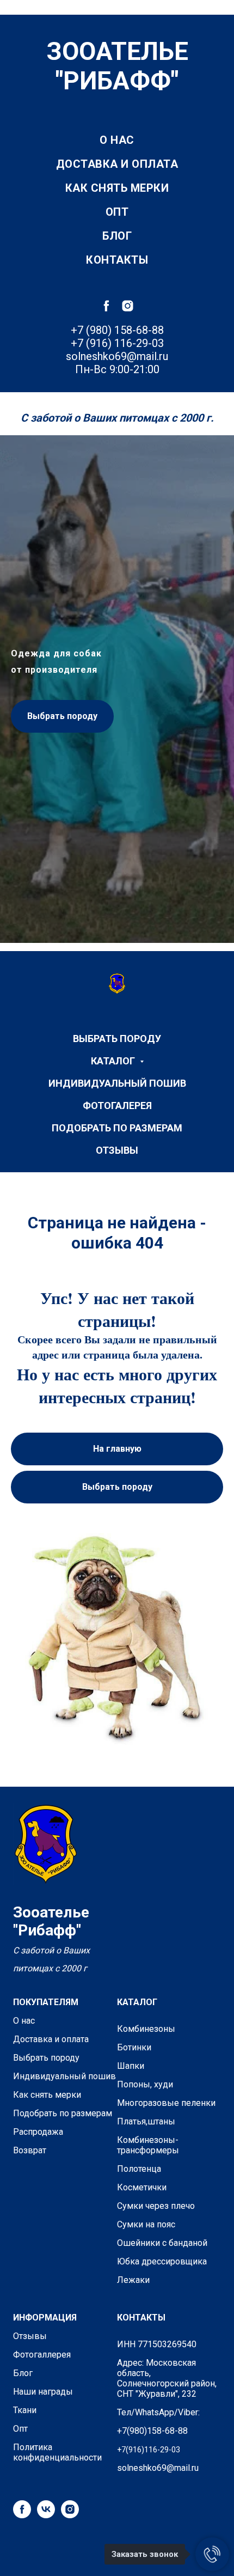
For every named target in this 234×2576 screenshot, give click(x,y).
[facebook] (106, 306)
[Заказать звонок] (212, 2554)
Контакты (117, 260)
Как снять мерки (117, 188)
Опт (117, 212)
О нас (117, 140)
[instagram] (128, 306)
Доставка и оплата (117, 164)
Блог (117, 236)
